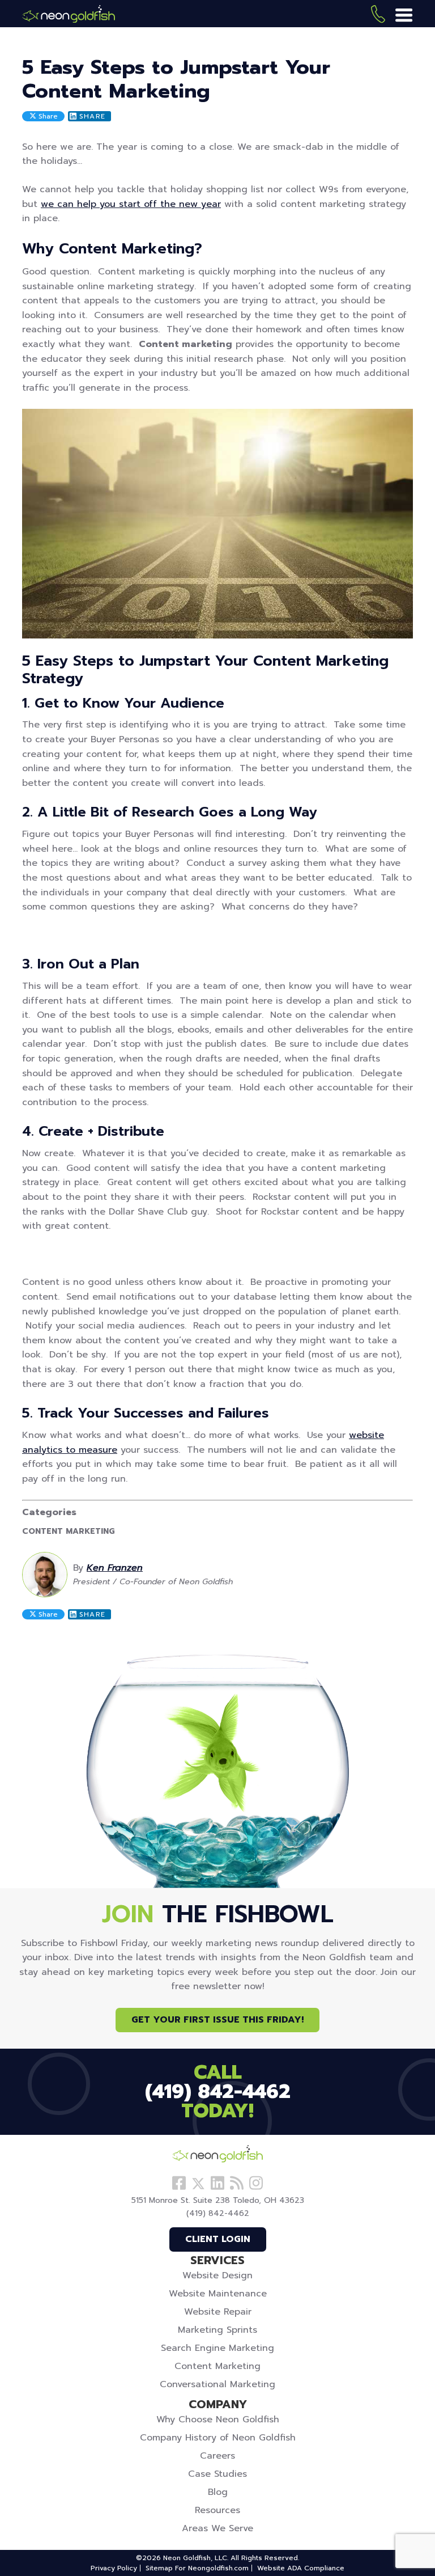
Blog (218, 2492)
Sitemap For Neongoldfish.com (197, 2568)
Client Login (218, 2239)
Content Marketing (68, 1532)
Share (47, 116)
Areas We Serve (217, 2528)
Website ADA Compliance (301, 2568)
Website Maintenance (218, 2294)
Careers (217, 2456)
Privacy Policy (114, 2568)
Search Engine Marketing (217, 2348)
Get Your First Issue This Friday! (217, 2020)
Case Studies (217, 2474)
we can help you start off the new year (131, 204)
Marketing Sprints (217, 2330)
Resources (217, 2510)
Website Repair (218, 2312)
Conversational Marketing (217, 2384)
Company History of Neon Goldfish (218, 2438)
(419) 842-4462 (378, 16)
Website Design (217, 2275)
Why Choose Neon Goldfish (218, 2420)
